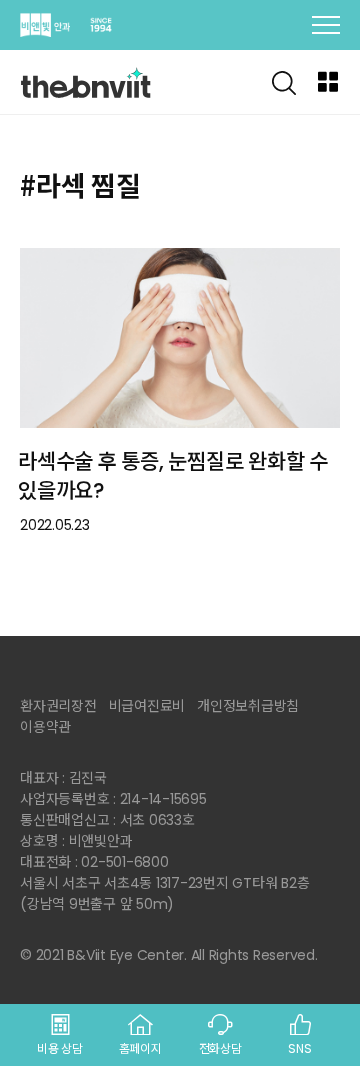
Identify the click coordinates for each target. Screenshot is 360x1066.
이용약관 (45, 727)
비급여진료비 (147, 706)
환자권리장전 (58, 706)
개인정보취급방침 (248, 706)
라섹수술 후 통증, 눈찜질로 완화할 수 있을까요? (173, 476)
